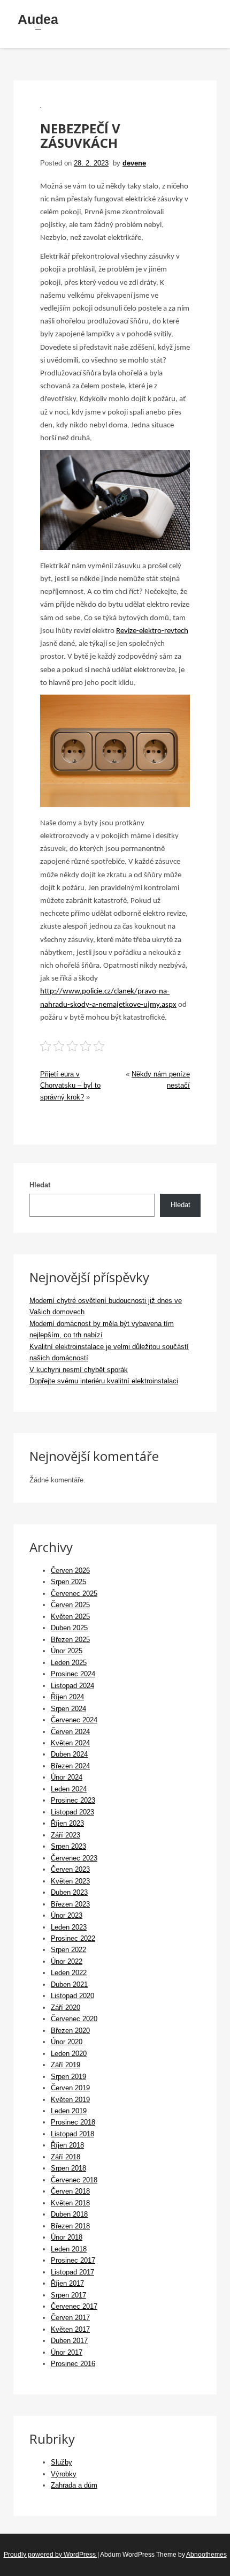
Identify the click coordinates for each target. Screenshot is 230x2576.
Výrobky (64, 2474)
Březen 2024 (70, 1766)
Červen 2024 (70, 1732)
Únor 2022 (67, 1961)
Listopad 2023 (72, 1812)
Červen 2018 (70, 2191)
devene (134, 163)
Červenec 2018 (74, 2180)
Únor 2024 (67, 1777)
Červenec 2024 (74, 1720)
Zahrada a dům (74, 2485)
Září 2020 (66, 2008)
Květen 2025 (70, 1617)
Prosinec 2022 (73, 1938)
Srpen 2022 (68, 1950)
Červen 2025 (70, 1605)
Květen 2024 (70, 1743)
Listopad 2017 (72, 2272)
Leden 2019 (69, 2111)
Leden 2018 (69, 2249)
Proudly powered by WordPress (51, 2555)
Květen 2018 (70, 2203)
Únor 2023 (67, 1915)
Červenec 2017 (74, 2306)
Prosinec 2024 (73, 1674)
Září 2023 (66, 1835)
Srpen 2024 (68, 1709)
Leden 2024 (69, 1789)
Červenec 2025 (74, 1594)
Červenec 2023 (74, 1858)
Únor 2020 (67, 2042)
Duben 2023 (69, 1892)
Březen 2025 (70, 1640)
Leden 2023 (69, 1927)
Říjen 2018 (67, 2145)
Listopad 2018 (72, 2134)
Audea (38, 19)
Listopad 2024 (72, 1686)
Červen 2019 (70, 2088)
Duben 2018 (69, 2214)
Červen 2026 (70, 1571)
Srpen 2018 (68, 2168)
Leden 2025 (69, 1663)
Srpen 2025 (68, 1582)
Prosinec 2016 (73, 2364)
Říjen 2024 (67, 1697)
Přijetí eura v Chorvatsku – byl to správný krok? (70, 1086)
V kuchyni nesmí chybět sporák (79, 1370)
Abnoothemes (206, 2555)
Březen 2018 (70, 2226)
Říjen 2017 (67, 2283)
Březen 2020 (70, 2031)
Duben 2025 (69, 1628)
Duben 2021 (69, 1984)
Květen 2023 (70, 1881)
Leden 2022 (69, 1973)
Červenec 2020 (74, 2019)
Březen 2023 (70, 1904)
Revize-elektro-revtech (152, 631)
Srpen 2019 (68, 2077)
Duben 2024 (69, 1754)
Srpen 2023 (68, 1846)
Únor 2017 (67, 2352)
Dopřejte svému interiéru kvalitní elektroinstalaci (104, 1381)
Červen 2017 (70, 2318)
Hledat (40, 1185)
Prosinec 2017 (73, 2260)
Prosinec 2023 (73, 1800)
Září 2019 (66, 2065)
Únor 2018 (67, 2237)
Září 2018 (66, 2157)
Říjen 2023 (67, 1823)
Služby (62, 2462)
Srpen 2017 (68, 2295)
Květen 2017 (70, 2329)
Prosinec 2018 (73, 2122)
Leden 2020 (69, 2054)
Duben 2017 (69, 2341)
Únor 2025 (67, 1651)
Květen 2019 (70, 2100)
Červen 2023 (70, 1869)
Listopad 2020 (72, 1996)
